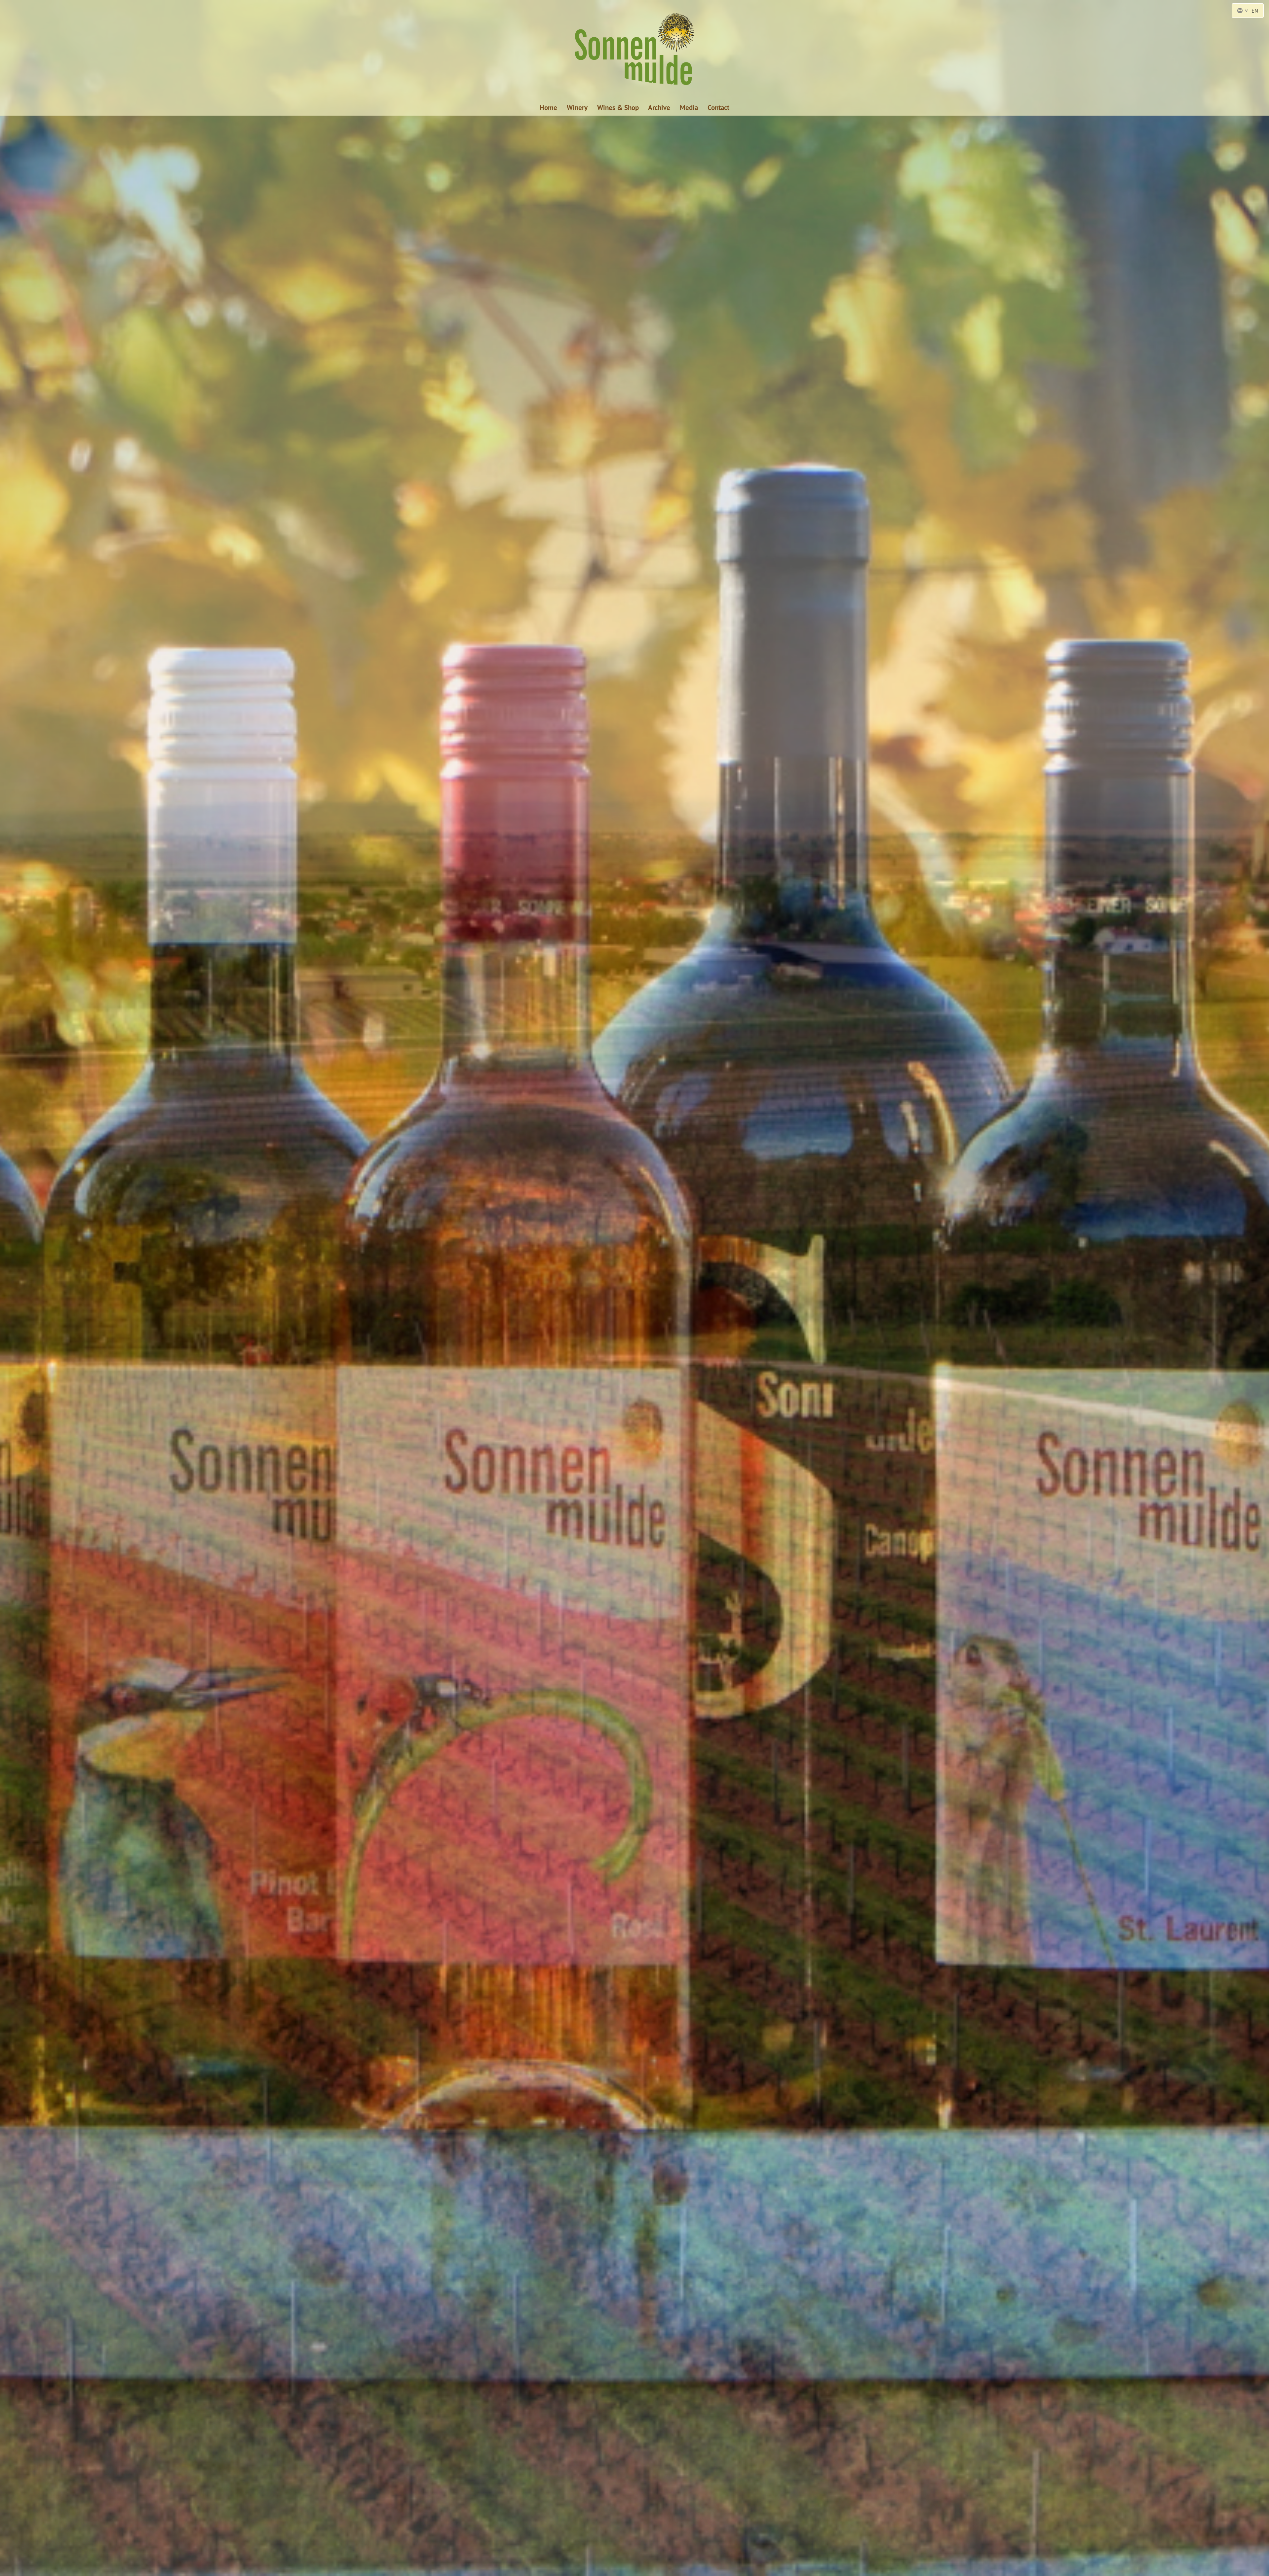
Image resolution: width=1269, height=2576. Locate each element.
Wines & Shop (618, 108)
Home (548, 108)
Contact (718, 108)
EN (1255, 11)
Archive (659, 108)
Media (689, 108)
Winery (577, 108)
